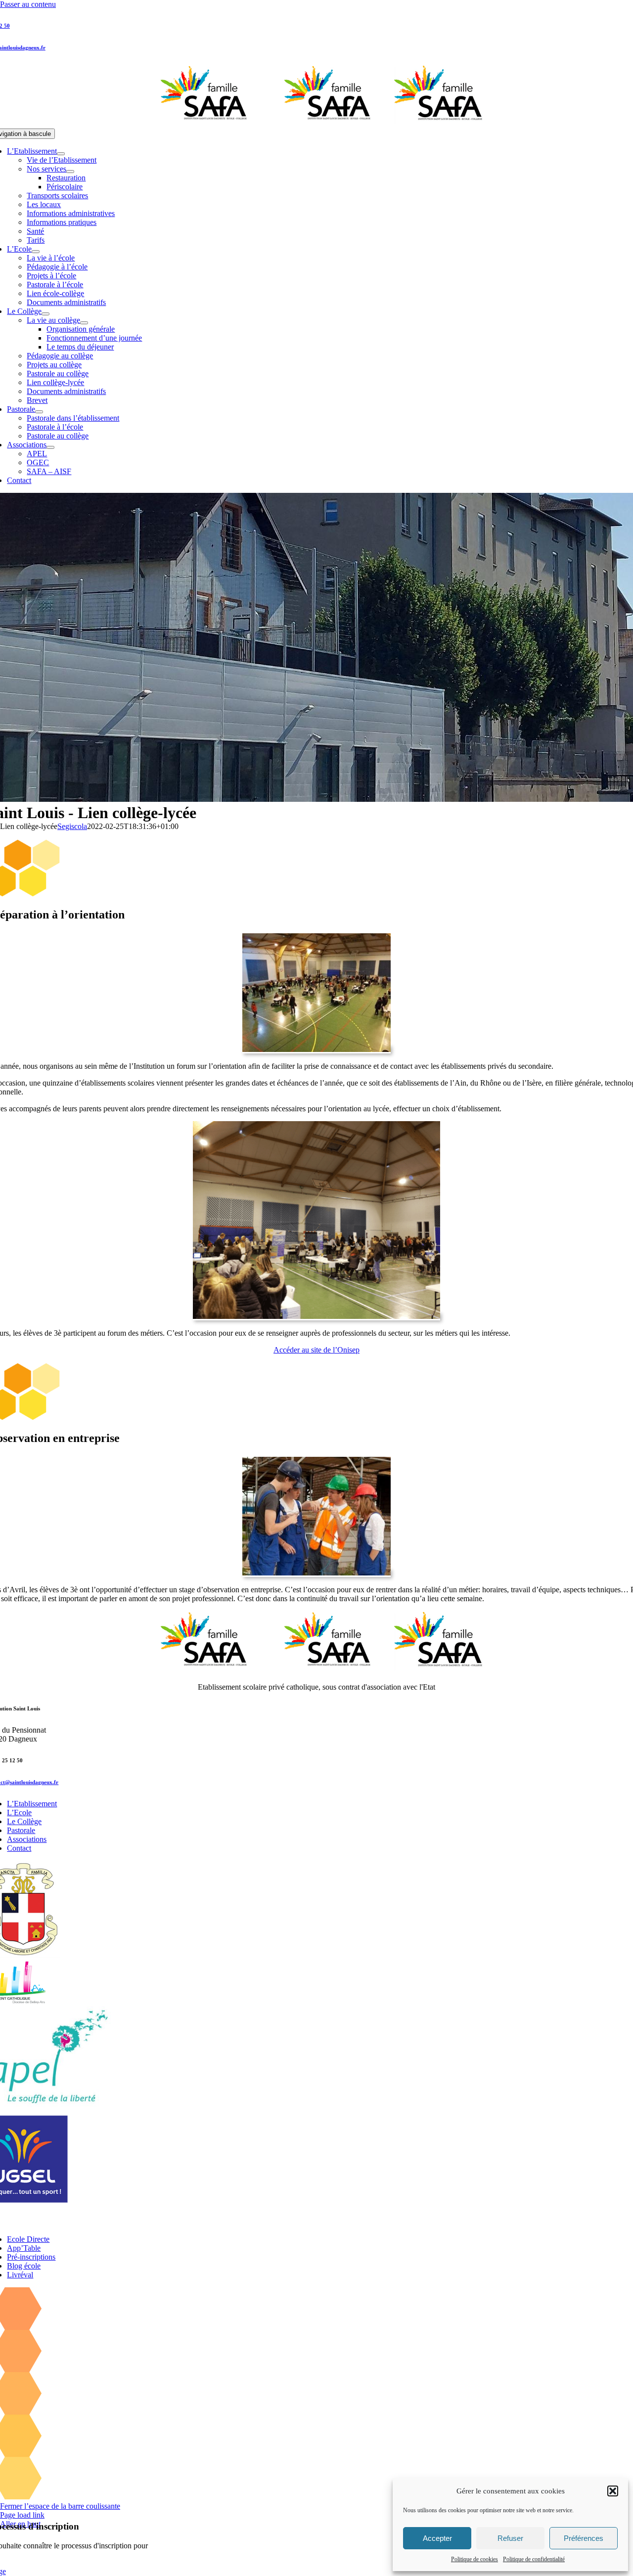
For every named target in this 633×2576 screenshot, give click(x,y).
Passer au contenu (28, 4)
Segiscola (72, 826)
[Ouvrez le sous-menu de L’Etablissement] (61, 154)
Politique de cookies (475, 2559)
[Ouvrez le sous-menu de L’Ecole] (36, 252)
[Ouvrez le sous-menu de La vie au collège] (84, 323)
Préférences (584, 2538)
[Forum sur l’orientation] (316, 1049)
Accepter (437, 2538)
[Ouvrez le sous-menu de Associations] (50, 447)
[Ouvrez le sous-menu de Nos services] (70, 172)
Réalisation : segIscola (459, 2223)
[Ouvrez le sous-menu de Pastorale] (39, 412)
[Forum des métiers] (316, 1316)
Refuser (510, 2538)
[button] (613, 2491)
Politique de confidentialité (534, 2559)
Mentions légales (276, 2223)
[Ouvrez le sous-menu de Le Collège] (45, 314)
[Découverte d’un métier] (316, 1573)
